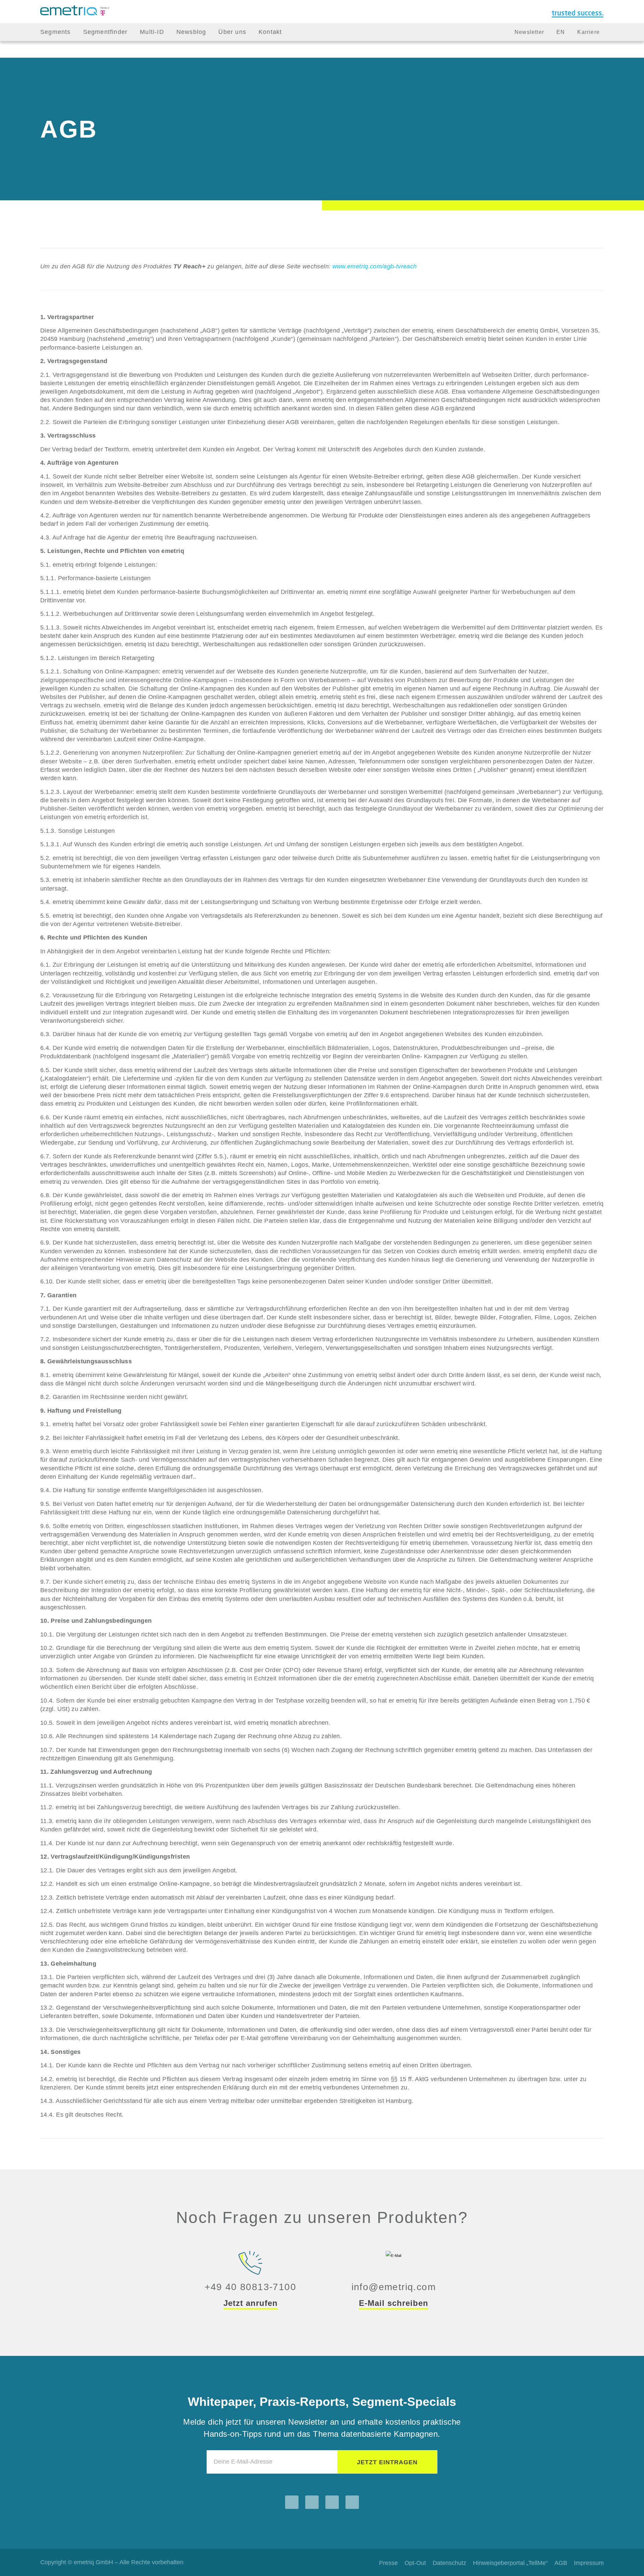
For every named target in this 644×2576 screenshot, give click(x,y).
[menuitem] (56, 32)
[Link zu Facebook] (312, 2502)
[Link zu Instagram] (292, 2502)
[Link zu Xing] (352, 2502)
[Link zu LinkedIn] (332, 2502)
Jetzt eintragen (387, 2462)
